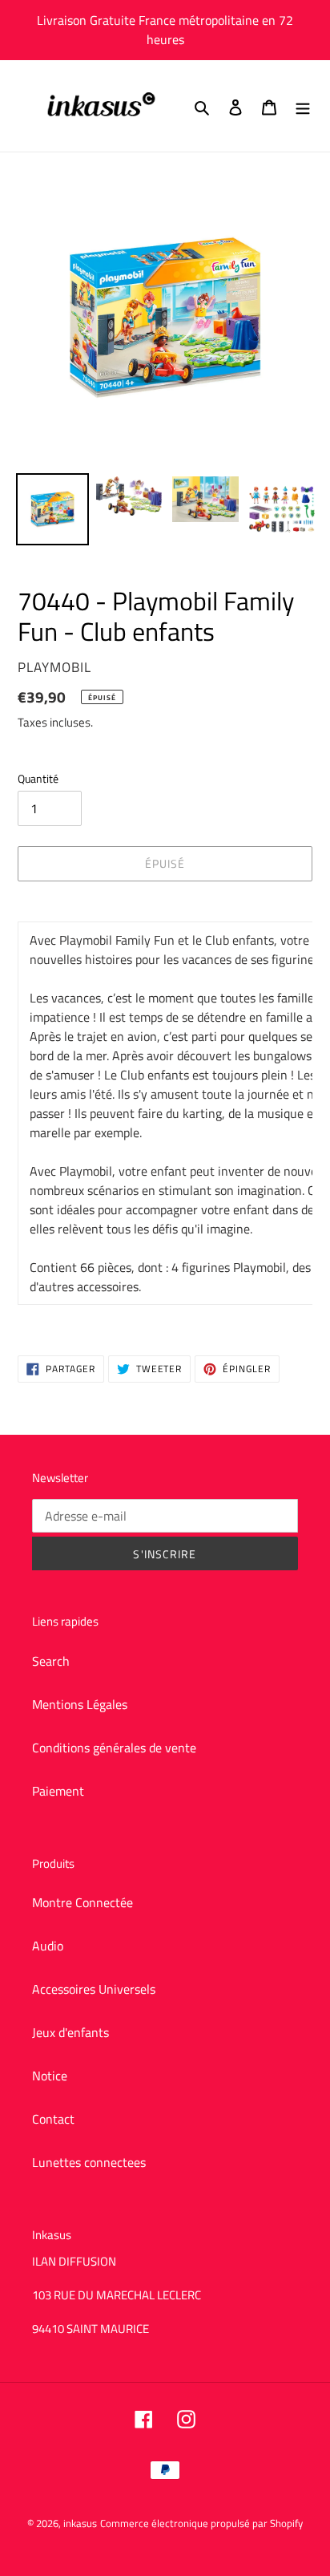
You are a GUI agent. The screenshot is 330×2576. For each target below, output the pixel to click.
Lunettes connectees (89, 2162)
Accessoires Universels (94, 1989)
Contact (53, 2119)
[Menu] (303, 106)
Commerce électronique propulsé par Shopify (201, 2523)
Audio (48, 1946)
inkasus (80, 2523)
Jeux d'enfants (70, 2032)
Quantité (38, 778)
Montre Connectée (82, 1902)
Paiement (58, 1791)
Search (51, 1661)
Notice (50, 2076)
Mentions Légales (80, 1704)
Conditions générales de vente (114, 1748)
